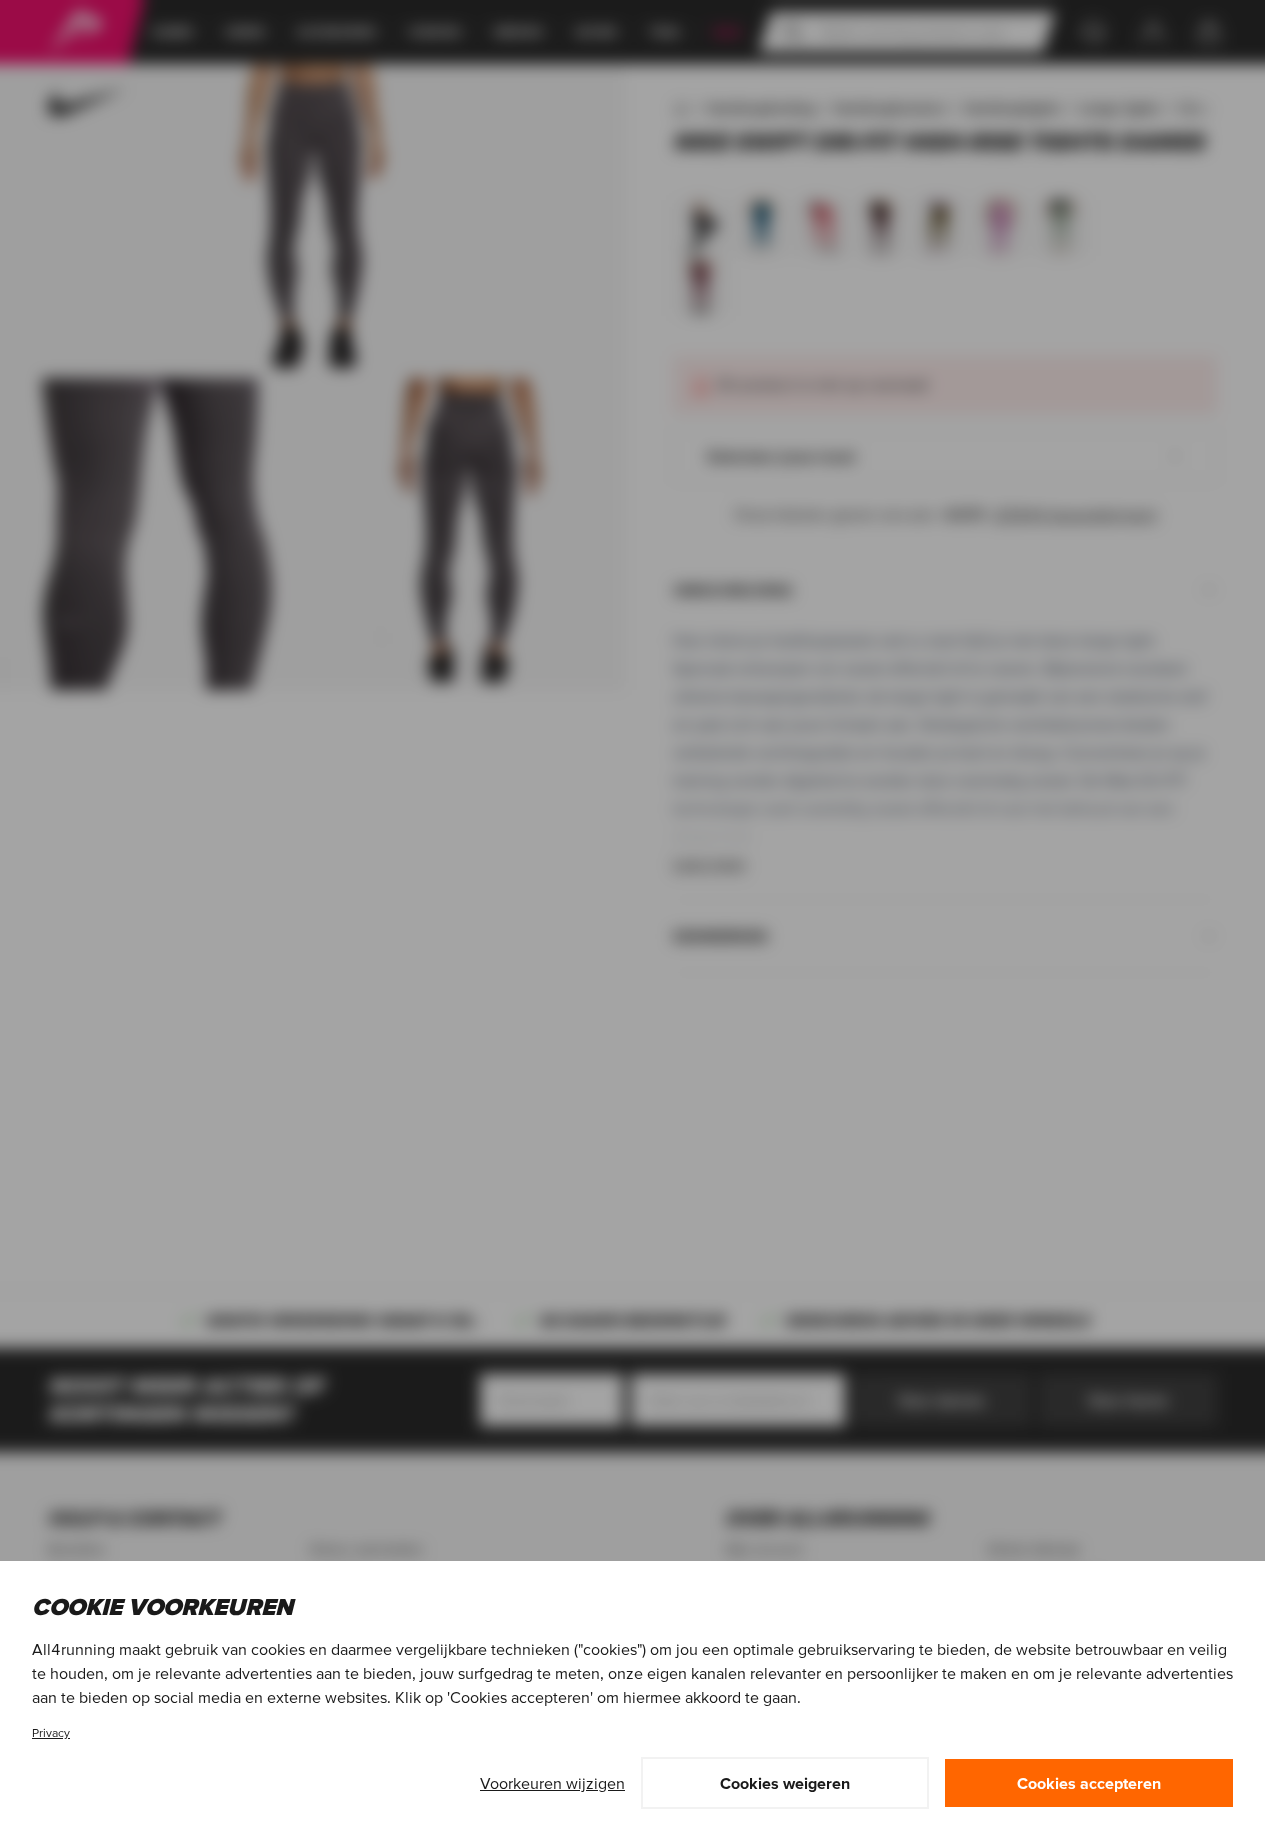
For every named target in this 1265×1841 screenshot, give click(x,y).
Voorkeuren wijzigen (552, 1783)
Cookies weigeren (785, 1783)
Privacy (51, 1732)
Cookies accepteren (1089, 1783)
